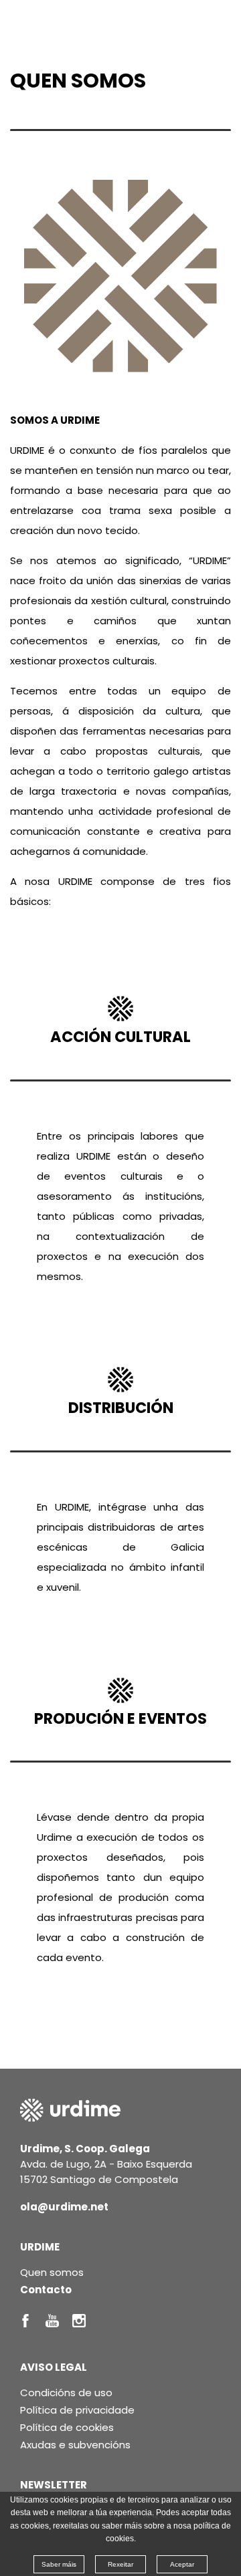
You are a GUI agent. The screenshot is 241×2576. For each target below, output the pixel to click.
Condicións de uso (66, 2393)
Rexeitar (120, 2564)
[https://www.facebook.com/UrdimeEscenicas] (25, 2321)
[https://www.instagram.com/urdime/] (79, 2321)
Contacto (46, 2290)
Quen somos (52, 2272)
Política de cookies (67, 2427)
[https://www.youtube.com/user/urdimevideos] (52, 2321)
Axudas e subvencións (75, 2445)
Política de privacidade (77, 2410)
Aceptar (182, 2564)
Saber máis (59, 2564)
